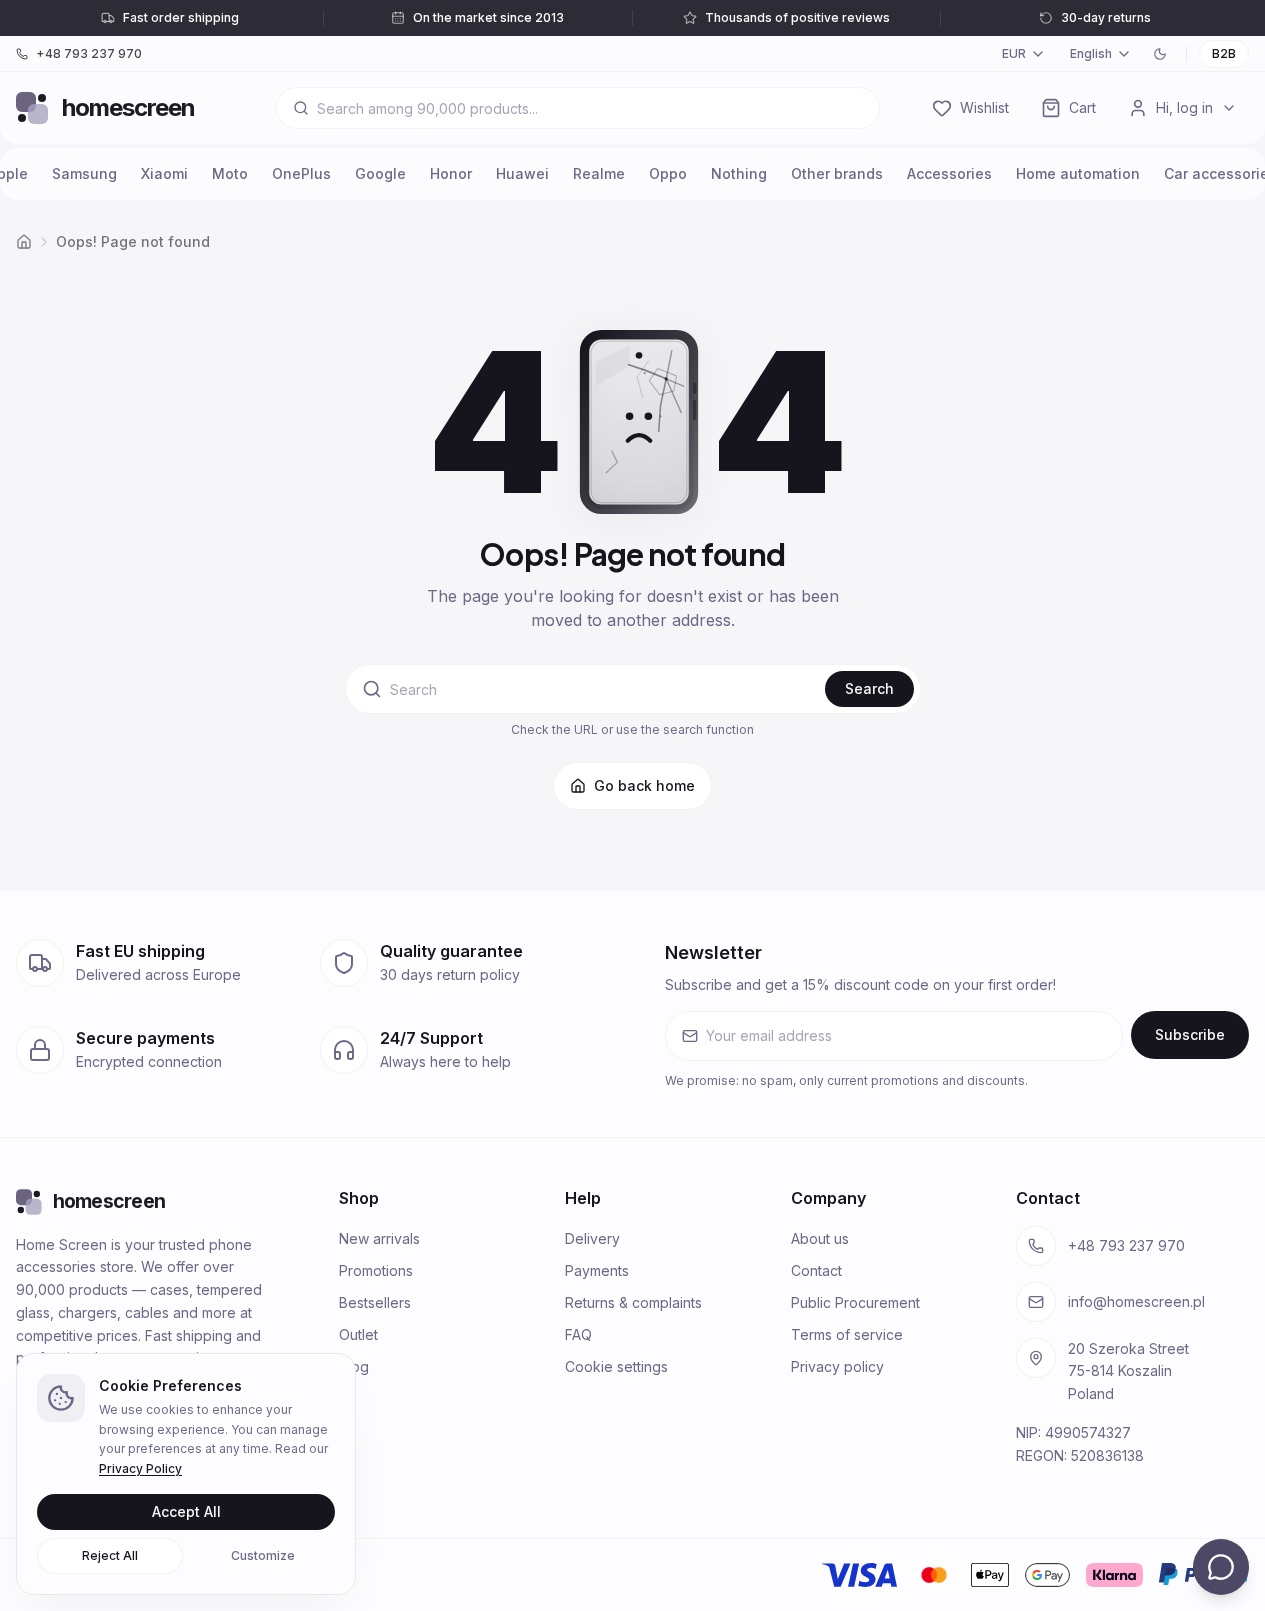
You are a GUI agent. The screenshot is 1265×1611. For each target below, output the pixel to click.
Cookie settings (616, 1366)
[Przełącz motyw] (1160, 54)
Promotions (376, 1270)
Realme (599, 173)
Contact (816, 1270)
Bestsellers (375, 1302)
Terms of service (847, 1334)
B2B (1224, 53)
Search (869, 688)
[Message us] (1221, 1567)
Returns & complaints (633, 1302)
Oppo (668, 173)
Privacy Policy (140, 1468)
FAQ (578, 1334)
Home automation (1078, 173)
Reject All (110, 1555)
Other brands (837, 173)
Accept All (186, 1511)
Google (380, 173)
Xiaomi (164, 173)
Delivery (592, 1238)
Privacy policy (837, 1366)
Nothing (739, 173)
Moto (230, 173)
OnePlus (301, 173)
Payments (597, 1270)
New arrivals (379, 1238)
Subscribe (1190, 1034)
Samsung (84, 173)
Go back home (644, 785)
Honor (451, 173)
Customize (263, 1555)
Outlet (358, 1334)
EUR (1014, 53)
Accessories (949, 173)
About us (820, 1238)
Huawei (522, 173)
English (1091, 53)
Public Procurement (855, 1302)
